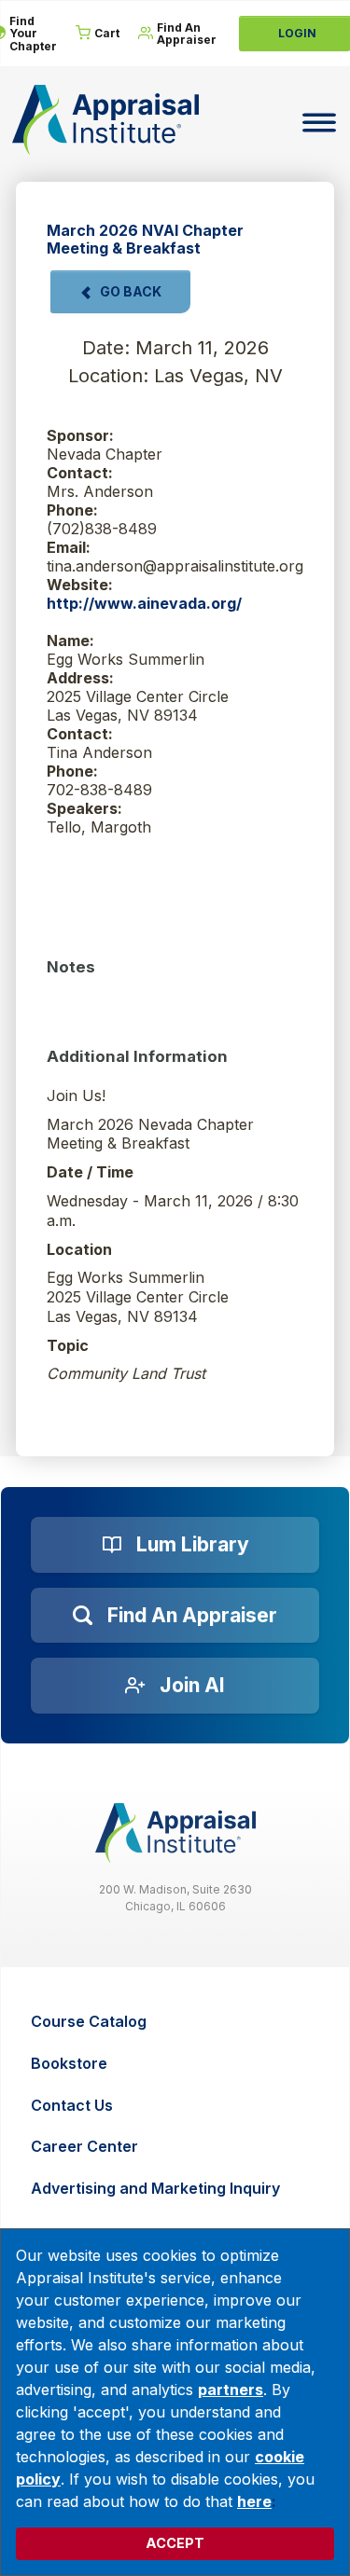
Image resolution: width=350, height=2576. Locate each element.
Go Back (131, 291)
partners (231, 2390)
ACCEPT (175, 2543)
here (254, 2501)
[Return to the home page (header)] (105, 120)
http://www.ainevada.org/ (144, 603)
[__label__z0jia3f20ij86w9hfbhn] (175, 1833)
